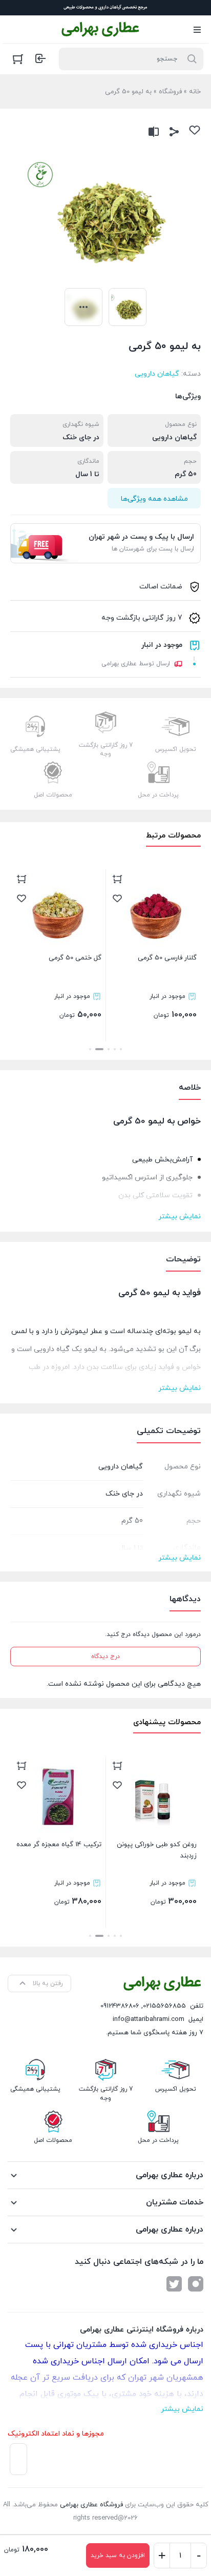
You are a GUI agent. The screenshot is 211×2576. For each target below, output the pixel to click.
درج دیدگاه (105, 1657)
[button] (121, 1049)
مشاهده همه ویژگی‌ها (154, 499)
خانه (195, 92)
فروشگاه (170, 92)
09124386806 (120, 2006)
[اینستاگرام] (196, 2284)
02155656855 (164, 2006)
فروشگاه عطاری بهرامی (91, 2505)
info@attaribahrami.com (149, 2019)
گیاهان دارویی (157, 374)
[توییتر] (174, 2284)
